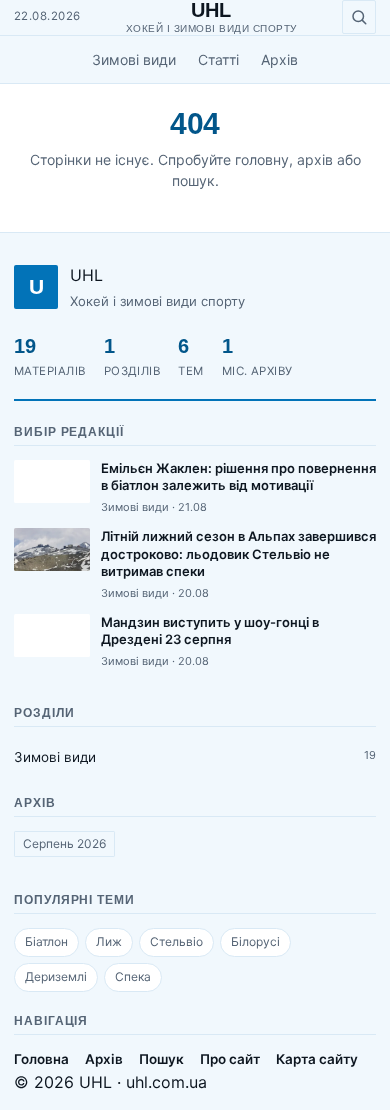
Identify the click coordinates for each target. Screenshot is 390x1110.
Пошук (161, 1059)
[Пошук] (359, 17)
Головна (41, 1059)
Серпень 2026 (64, 843)
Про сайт (230, 1059)
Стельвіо (176, 941)
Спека (133, 976)
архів (315, 159)
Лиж (109, 941)
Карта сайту (317, 1059)
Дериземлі (56, 976)
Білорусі (255, 941)
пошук (193, 180)
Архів (279, 59)
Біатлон (46, 941)
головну (262, 159)
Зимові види (134, 59)
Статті (218, 59)
